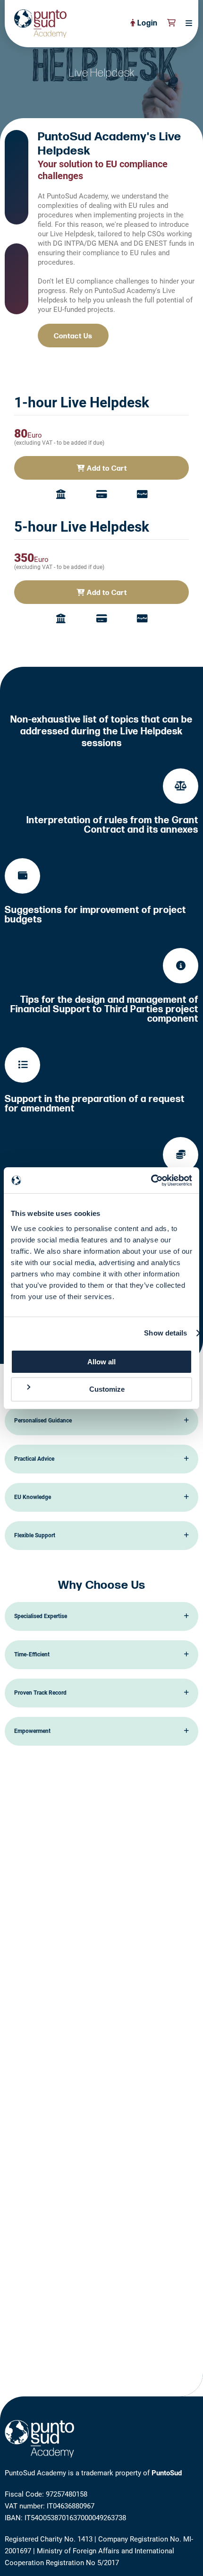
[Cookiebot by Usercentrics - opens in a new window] (151, 1180)
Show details (165, 1333)
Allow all (101, 1362)
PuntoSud (167, 2473)
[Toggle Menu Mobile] (186, 24)
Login (147, 23)
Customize (107, 1389)
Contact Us (73, 336)
